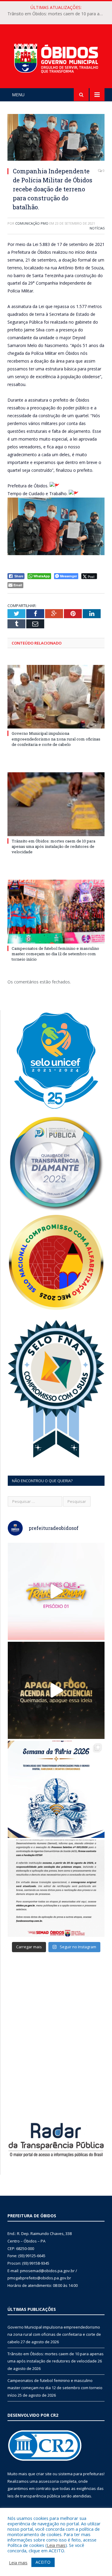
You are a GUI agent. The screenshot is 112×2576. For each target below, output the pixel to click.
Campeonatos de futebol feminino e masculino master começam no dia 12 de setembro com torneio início (55, 954)
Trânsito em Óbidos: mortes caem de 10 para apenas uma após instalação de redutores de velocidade (57, 14)
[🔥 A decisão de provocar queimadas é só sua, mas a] (56, 1690)
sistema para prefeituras (81, 2474)
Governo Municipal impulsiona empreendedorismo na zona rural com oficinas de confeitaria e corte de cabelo (56, 739)
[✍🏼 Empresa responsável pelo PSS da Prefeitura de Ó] (56, 1888)
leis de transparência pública (34, 2496)
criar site (44, 2474)
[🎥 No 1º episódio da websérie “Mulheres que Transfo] (56, 1591)
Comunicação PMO (32, 223)
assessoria (49, 2481)
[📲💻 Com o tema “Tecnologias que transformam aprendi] (56, 1789)
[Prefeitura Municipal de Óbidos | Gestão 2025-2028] (56, 57)
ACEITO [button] (43, 2562)
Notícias (97, 228)
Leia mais (56, 2545)
